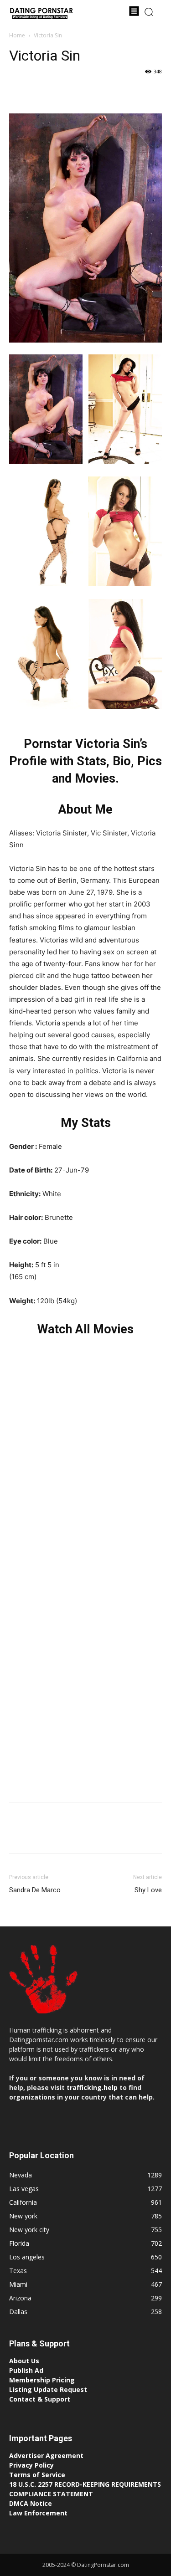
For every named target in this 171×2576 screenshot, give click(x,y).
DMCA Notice (31, 2503)
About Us (24, 2361)
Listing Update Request (48, 2389)
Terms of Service (37, 2475)
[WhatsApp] (81, 92)
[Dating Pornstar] (41, 14)
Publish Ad (26, 2370)
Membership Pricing (42, 2380)
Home (17, 35)
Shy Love (148, 1890)
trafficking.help (92, 2087)
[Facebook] (18, 92)
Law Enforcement (38, 2513)
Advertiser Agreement (46, 2456)
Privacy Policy (31, 2465)
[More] (103, 92)
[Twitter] (39, 92)
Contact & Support (40, 2399)
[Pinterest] (60, 92)
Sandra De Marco (35, 1890)
